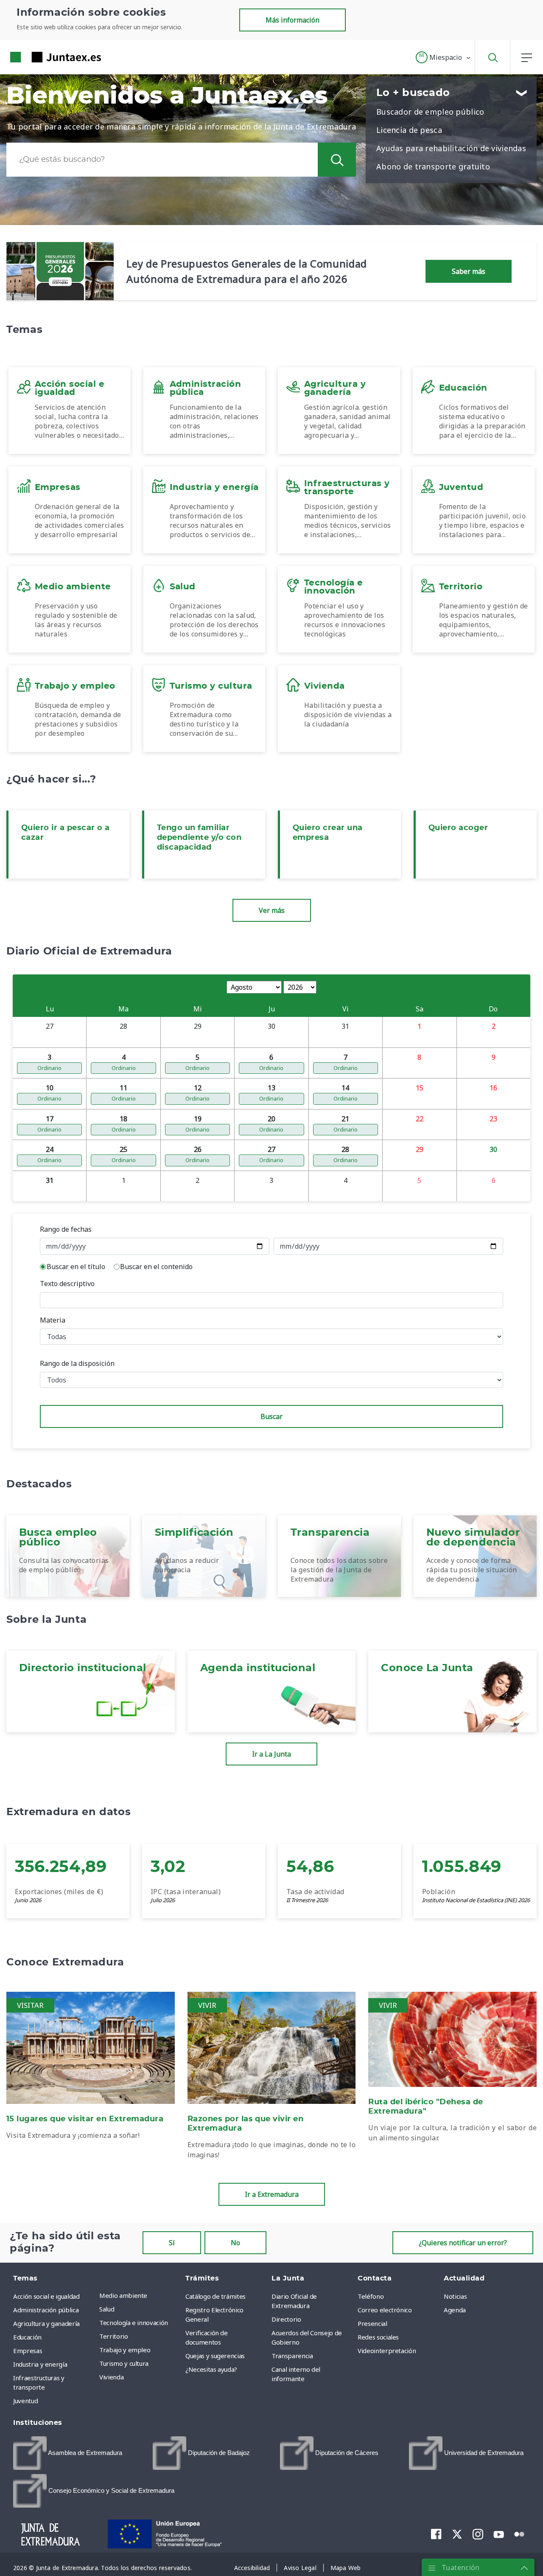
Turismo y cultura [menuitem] (124, 2363)
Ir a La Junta (271, 1754)
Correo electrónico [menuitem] (385, 2310)
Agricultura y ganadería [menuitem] (46, 2323)
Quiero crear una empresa (328, 833)
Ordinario (49, 1068)
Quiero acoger (458, 828)
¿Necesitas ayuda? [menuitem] (211, 2369)
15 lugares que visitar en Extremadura (85, 2119)
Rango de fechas (66, 1229)
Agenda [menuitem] (455, 2310)
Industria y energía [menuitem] (40, 2364)
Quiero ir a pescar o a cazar (66, 833)
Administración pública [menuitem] (46, 2310)
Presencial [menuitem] (372, 2323)
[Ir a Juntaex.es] (40, 57)
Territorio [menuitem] (114, 2336)
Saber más (469, 271)
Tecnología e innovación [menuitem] (134, 2323)
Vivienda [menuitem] (111, 2377)
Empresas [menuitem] (28, 2351)
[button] (444, 57)
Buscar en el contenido (156, 1267)
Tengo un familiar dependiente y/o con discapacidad (199, 838)
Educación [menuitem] (27, 2337)
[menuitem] (68, 2453)
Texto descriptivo (67, 1284)
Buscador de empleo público (430, 112)
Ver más (272, 910)
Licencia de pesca (409, 130)
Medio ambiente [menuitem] (123, 2295)
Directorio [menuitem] (286, 2319)
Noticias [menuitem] (455, 2296)
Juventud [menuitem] (25, 2401)
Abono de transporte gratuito (433, 166)
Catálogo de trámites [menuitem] (216, 2296)
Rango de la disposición (77, 1363)
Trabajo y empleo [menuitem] (125, 2350)
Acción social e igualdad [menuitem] (46, 2296)
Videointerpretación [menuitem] (387, 2351)
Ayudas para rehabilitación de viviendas (451, 148)
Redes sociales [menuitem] (378, 2337)
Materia (53, 1320)
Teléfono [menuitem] (371, 2296)
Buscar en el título (76, 1267)
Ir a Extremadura (272, 2194)
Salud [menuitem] (107, 2309)
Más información (292, 20)
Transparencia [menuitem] (292, 2356)
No (235, 2243)
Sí (172, 2243)
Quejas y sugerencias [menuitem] (215, 2356)
